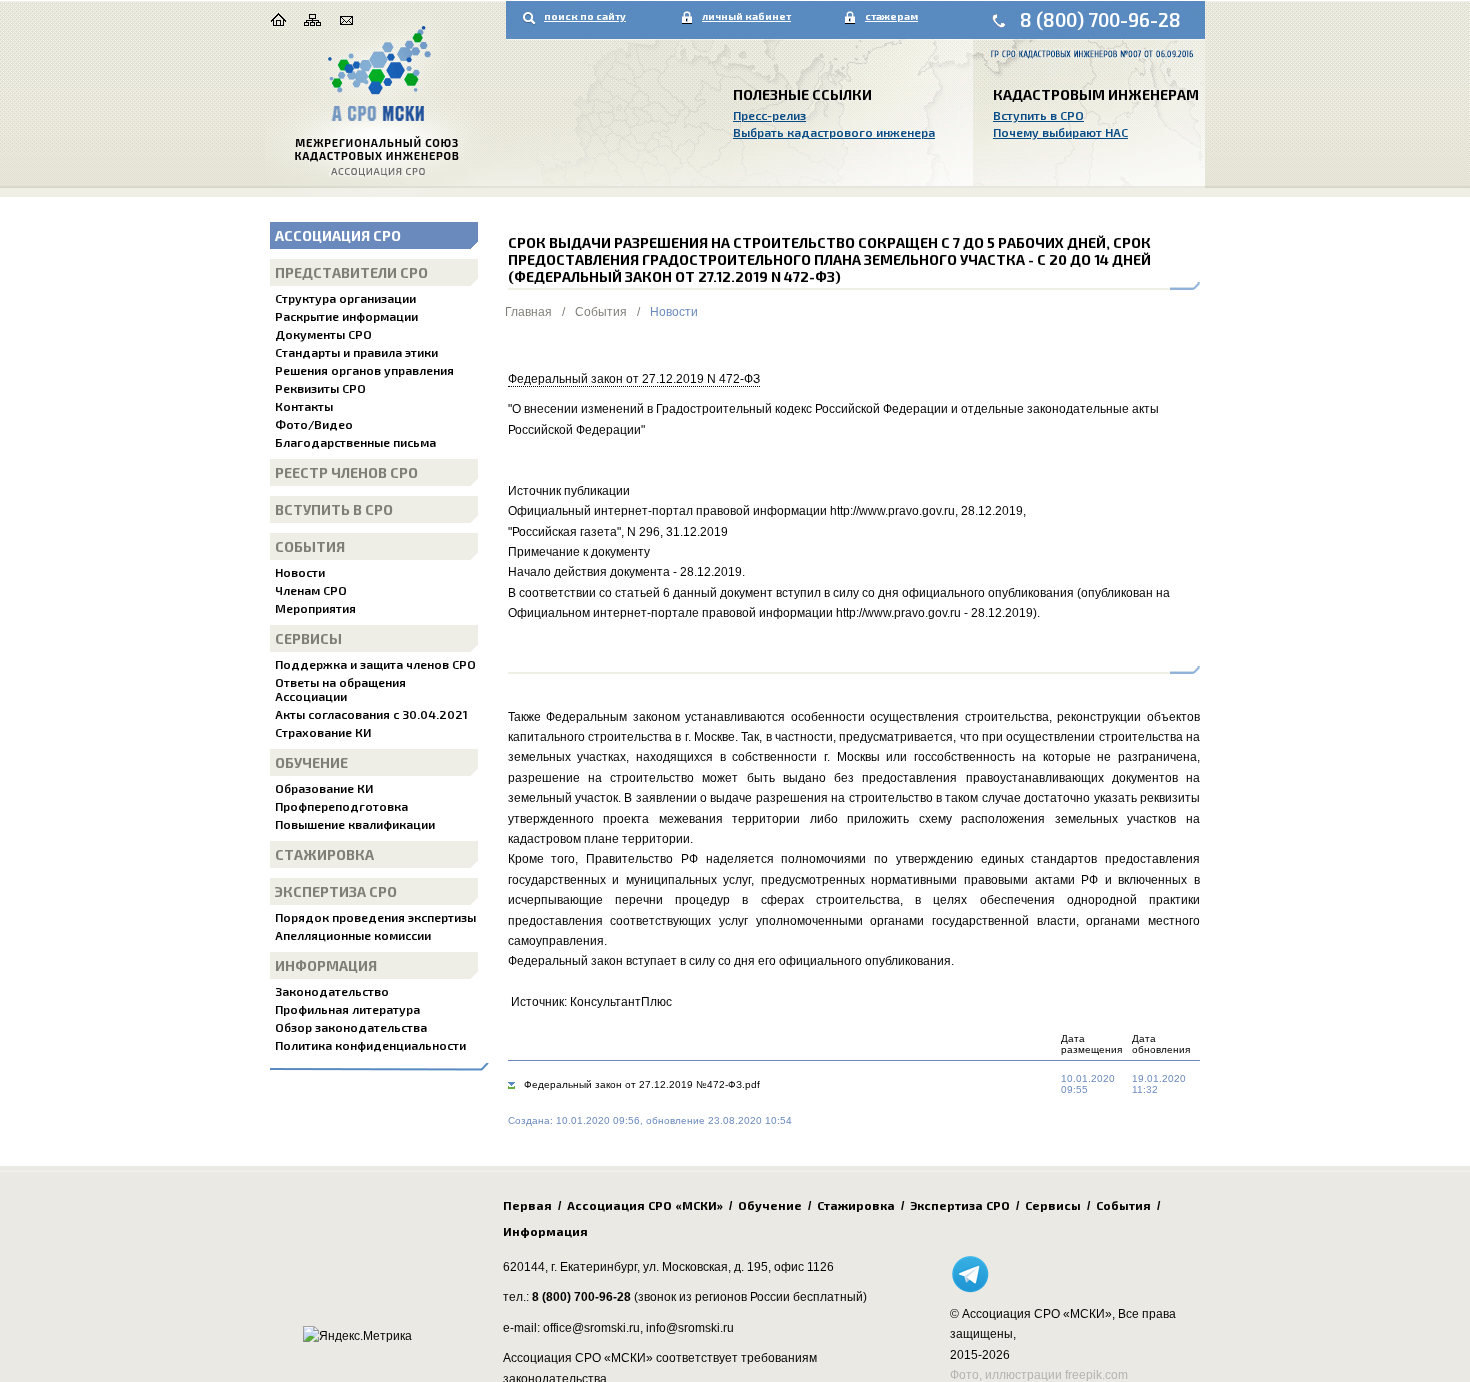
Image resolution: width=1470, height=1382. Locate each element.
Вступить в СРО (1038, 115)
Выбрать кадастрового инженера (834, 132)
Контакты (304, 406)
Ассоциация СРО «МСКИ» (645, 1205)
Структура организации (345, 298)
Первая (527, 1205)
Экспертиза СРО (336, 891)
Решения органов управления (364, 370)
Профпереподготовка (341, 806)
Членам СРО (311, 590)
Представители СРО (351, 272)
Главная (528, 312)
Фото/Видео (314, 424)
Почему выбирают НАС (1060, 132)
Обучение (311, 762)
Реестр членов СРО (346, 472)
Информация (326, 965)
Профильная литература (347, 1009)
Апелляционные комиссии (353, 935)
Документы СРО (323, 334)
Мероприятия (315, 608)
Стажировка (324, 854)
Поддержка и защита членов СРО (375, 664)
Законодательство (332, 991)
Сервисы (308, 638)
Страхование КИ (323, 732)
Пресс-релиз (769, 115)
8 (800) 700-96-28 (1100, 19)
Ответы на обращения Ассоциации (340, 689)
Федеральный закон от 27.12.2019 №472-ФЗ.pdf (642, 1084)
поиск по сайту (585, 16)
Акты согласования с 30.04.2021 (371, 714)
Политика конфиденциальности (370, 1045)
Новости (300, 572)
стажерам (891, 16)
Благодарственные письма (355, 442)
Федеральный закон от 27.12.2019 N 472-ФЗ (634, 379)
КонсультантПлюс (621, 1002)
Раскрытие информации (346, 316)
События (310, 546)
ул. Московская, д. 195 (705, 1267)
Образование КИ (324, 788)
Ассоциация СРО (338, 235)
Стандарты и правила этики (356, 352)
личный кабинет (746, 16)
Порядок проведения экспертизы (375, 917)
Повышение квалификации (355, 824)
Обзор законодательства (351, 1027)
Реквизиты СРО (320, 388)
